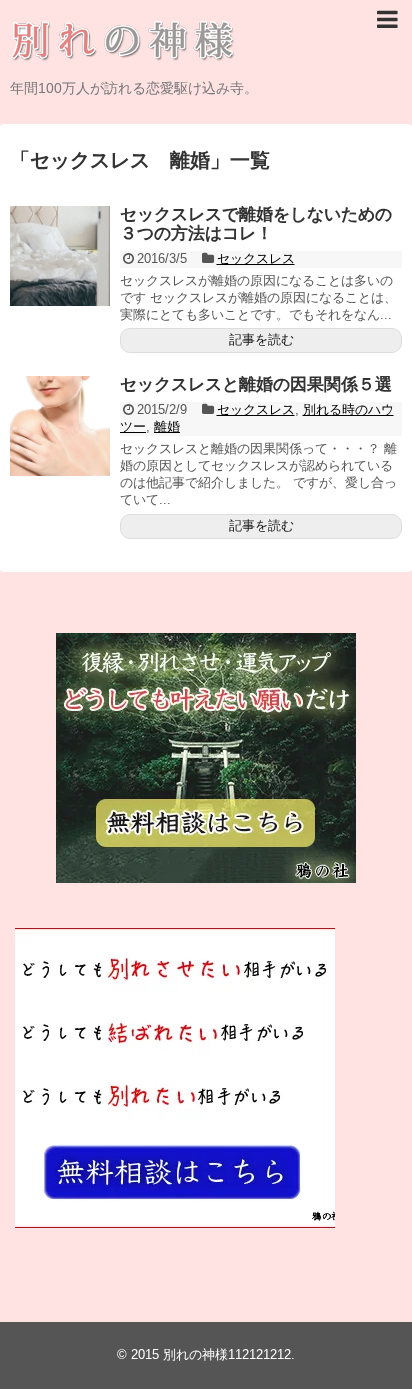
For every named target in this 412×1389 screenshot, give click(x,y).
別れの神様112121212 (227, 1354)
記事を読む (261, 339)
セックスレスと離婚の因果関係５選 (256, 384)
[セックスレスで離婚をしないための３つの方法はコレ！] (60, 256)
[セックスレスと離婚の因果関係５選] (60, 426)
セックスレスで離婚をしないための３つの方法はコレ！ (256, 224)
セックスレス (256, 258)
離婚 (167, 426)
